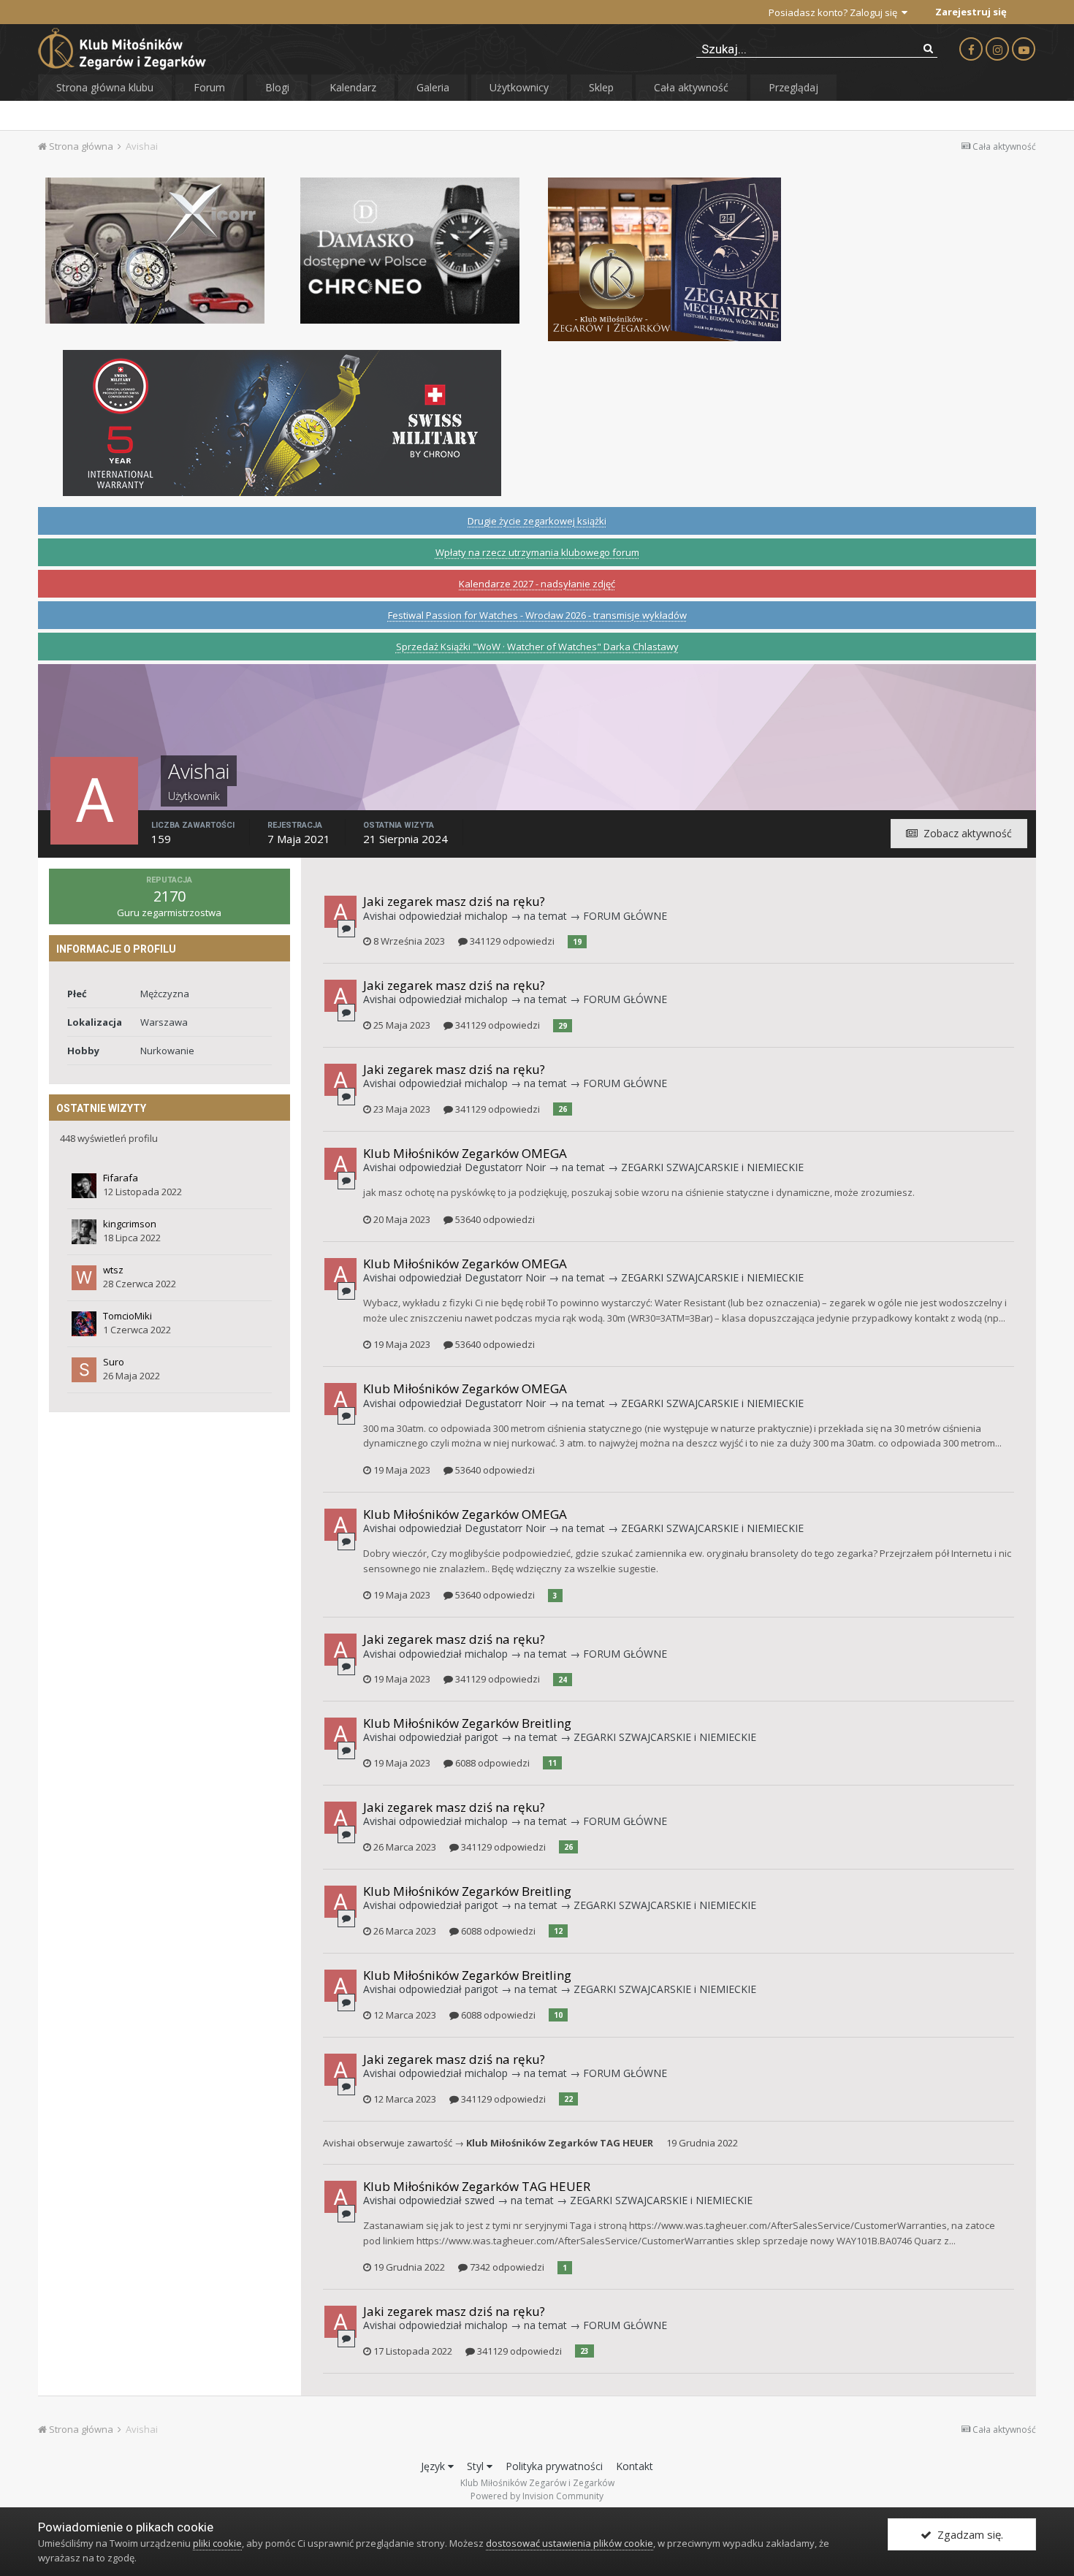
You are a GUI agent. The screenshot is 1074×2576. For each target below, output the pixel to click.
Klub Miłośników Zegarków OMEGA (465, 1153)
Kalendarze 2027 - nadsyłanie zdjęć (537, 584)
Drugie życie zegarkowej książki (537, 521)
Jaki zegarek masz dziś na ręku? (454, 901)
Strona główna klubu (105, 87)
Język (434, 2466)
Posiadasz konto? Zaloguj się (835, 12)
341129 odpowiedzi (511, 941)
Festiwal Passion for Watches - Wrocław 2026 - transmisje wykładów (537, 615)
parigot (481, 1737)
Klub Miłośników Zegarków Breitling (467, 1723)
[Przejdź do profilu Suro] (84, 1370)
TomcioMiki (127, 1316)
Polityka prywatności (554, 2466)
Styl (477, 2466)
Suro (114, 1362)
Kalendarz (353, 87)
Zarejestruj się (971, 12)
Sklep (601, 87)
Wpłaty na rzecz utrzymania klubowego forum (537, 552)
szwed (480, 2200)
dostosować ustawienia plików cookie (570, 2543)
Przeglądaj (793, 87)
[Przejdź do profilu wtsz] (84, 1278)
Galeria (433, 87)
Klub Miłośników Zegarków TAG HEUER (560, 2143)
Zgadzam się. (967, 2534)
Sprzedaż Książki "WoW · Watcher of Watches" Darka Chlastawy (537, 647)
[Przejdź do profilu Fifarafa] (84, 1186)
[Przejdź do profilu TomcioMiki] (84, 1324)
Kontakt (635, 2466)
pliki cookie (217, 2543)
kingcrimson (130, 1224)
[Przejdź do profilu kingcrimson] (84, 1232)
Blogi (277, 87)
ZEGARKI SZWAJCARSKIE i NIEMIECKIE (712, 1167)
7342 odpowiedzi (506, 2267)
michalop (486, 916)
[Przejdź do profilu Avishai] (340, 912)
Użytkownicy (519, 87)
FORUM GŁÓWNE (625, 916)
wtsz (113, 1270)
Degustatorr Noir (505, 1167)
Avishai (380, 916)
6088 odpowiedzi (491, 1763)
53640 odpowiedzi (494, 1219)
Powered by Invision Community (537, 2496)
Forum (209, 87)
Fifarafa (121, 1178)
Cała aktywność (691, 87)
